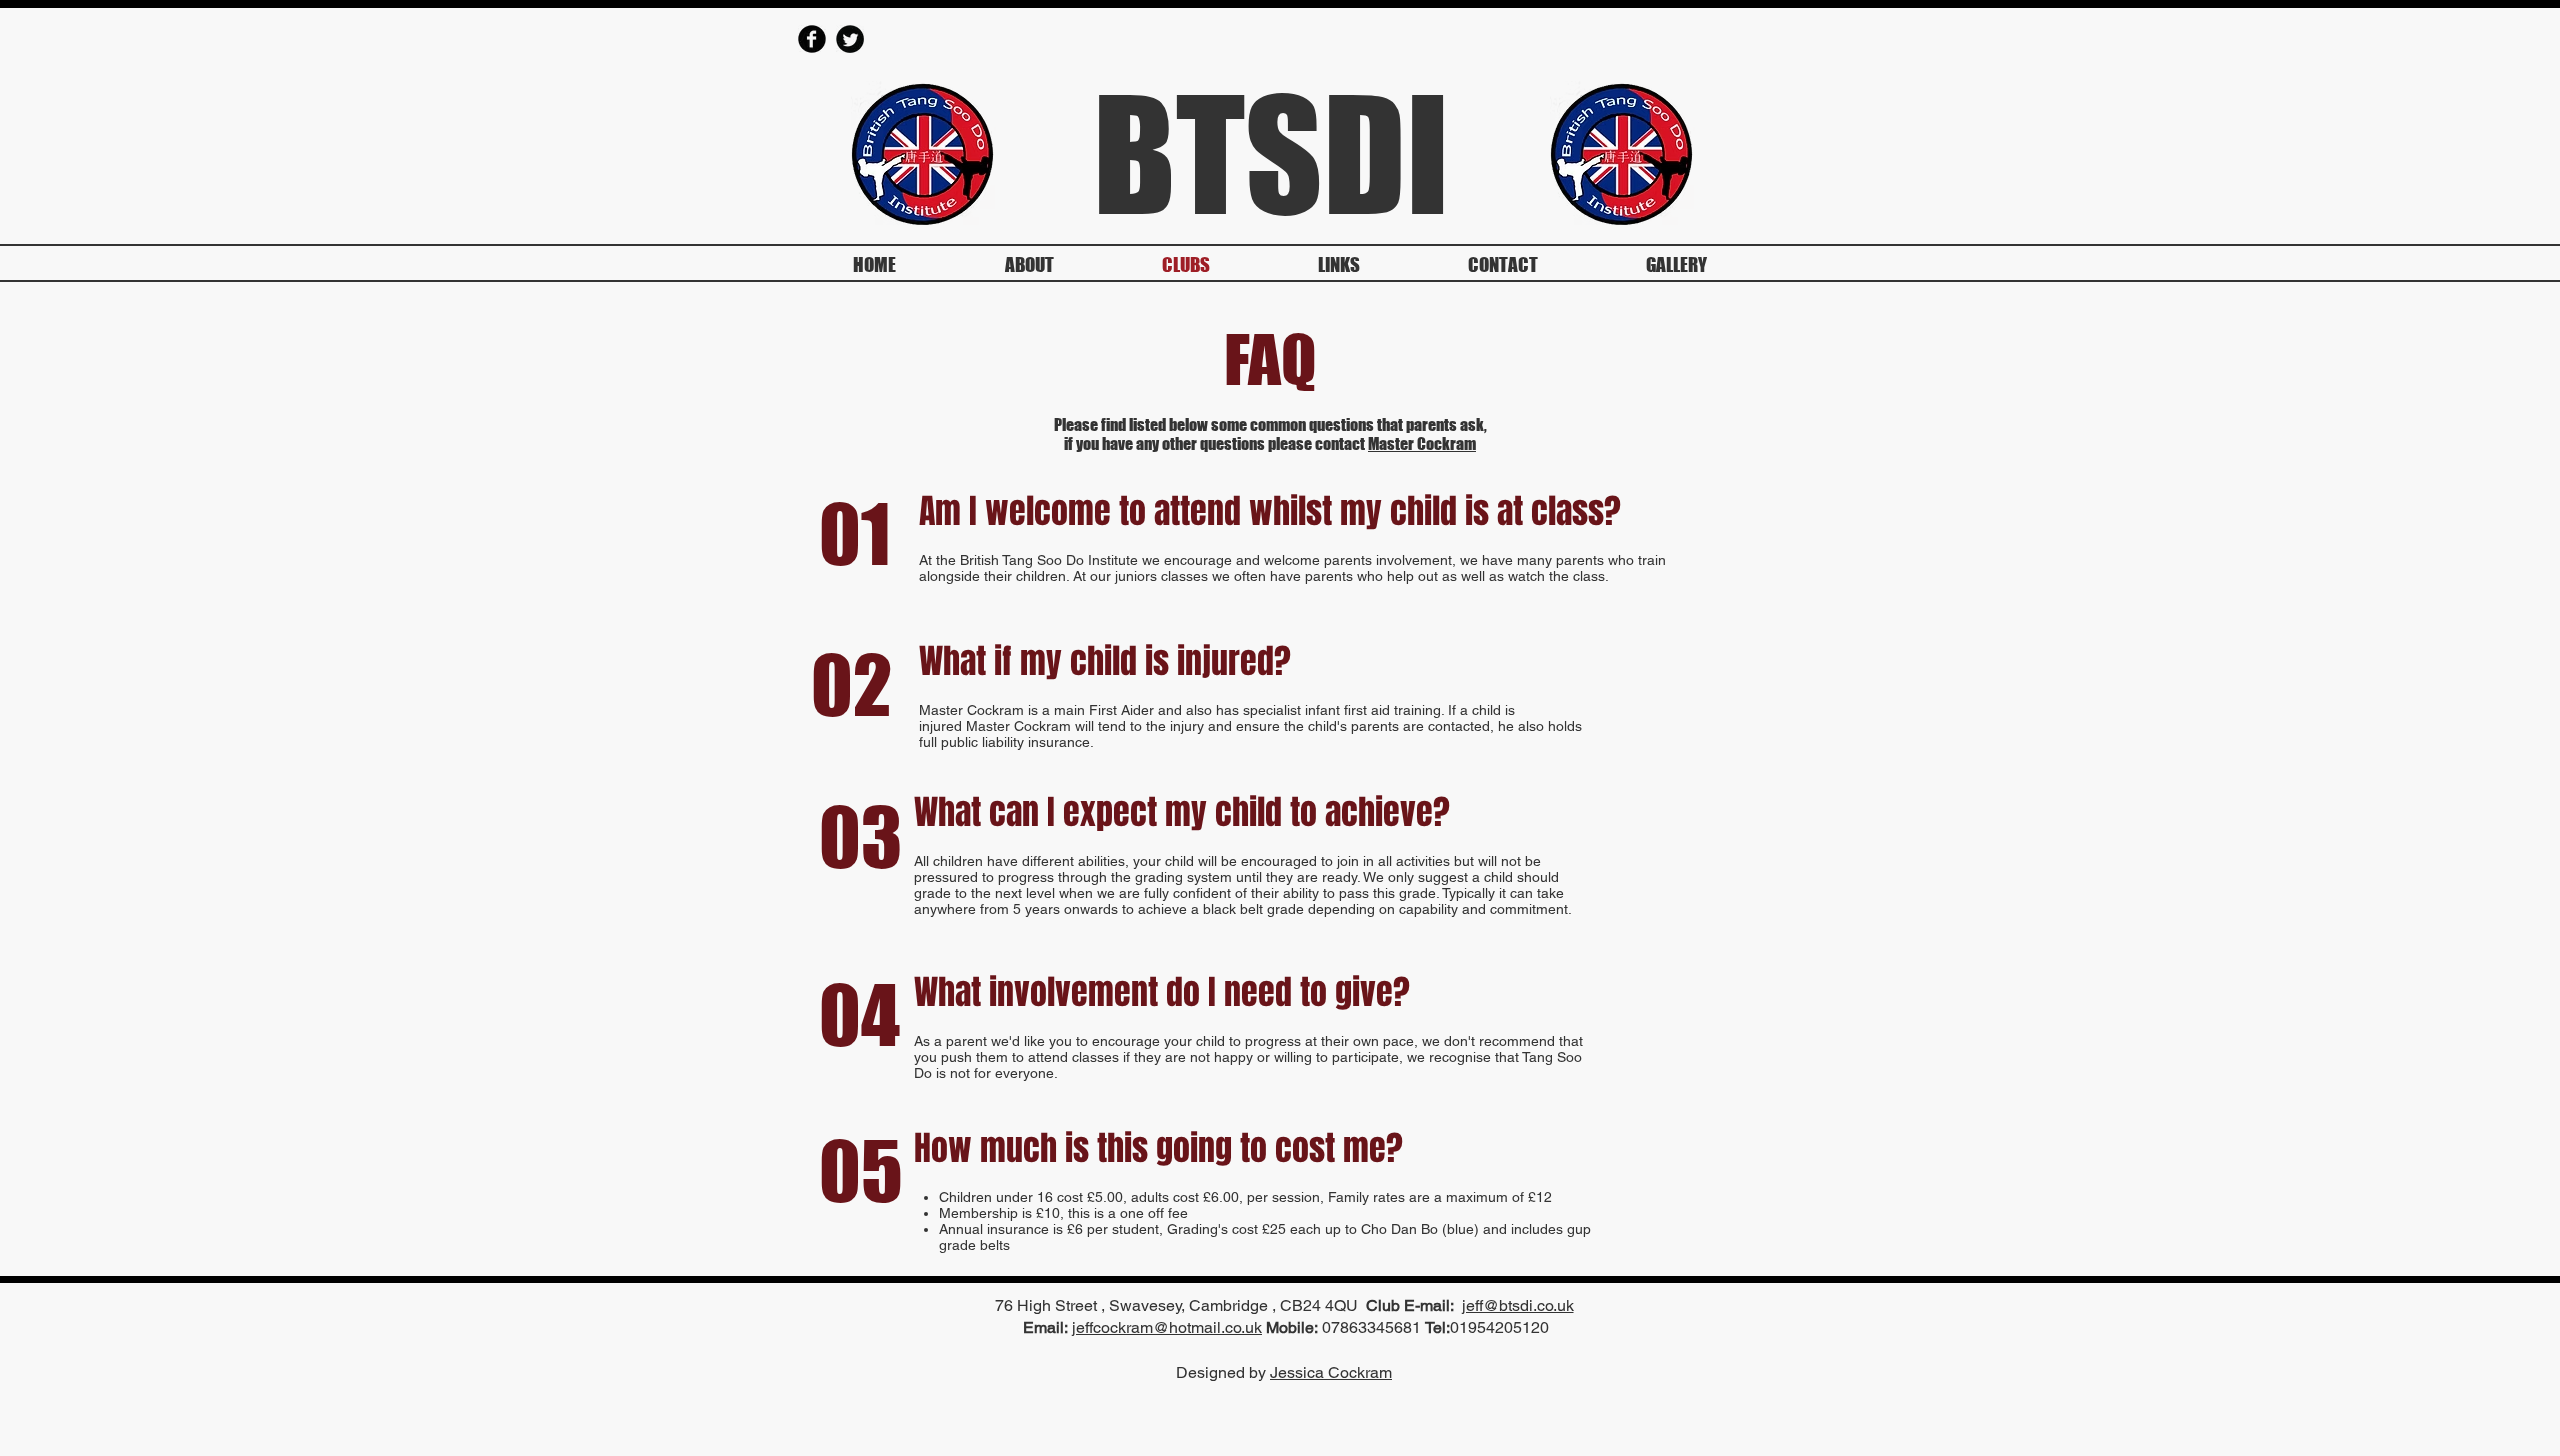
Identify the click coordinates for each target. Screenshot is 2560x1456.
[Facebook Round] (812, 39)
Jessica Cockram (1331, 1372)
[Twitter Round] (850, 39)
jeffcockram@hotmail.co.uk (1167, 1327)
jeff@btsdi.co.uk (1518, 1305)
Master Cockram (1422, 443)
